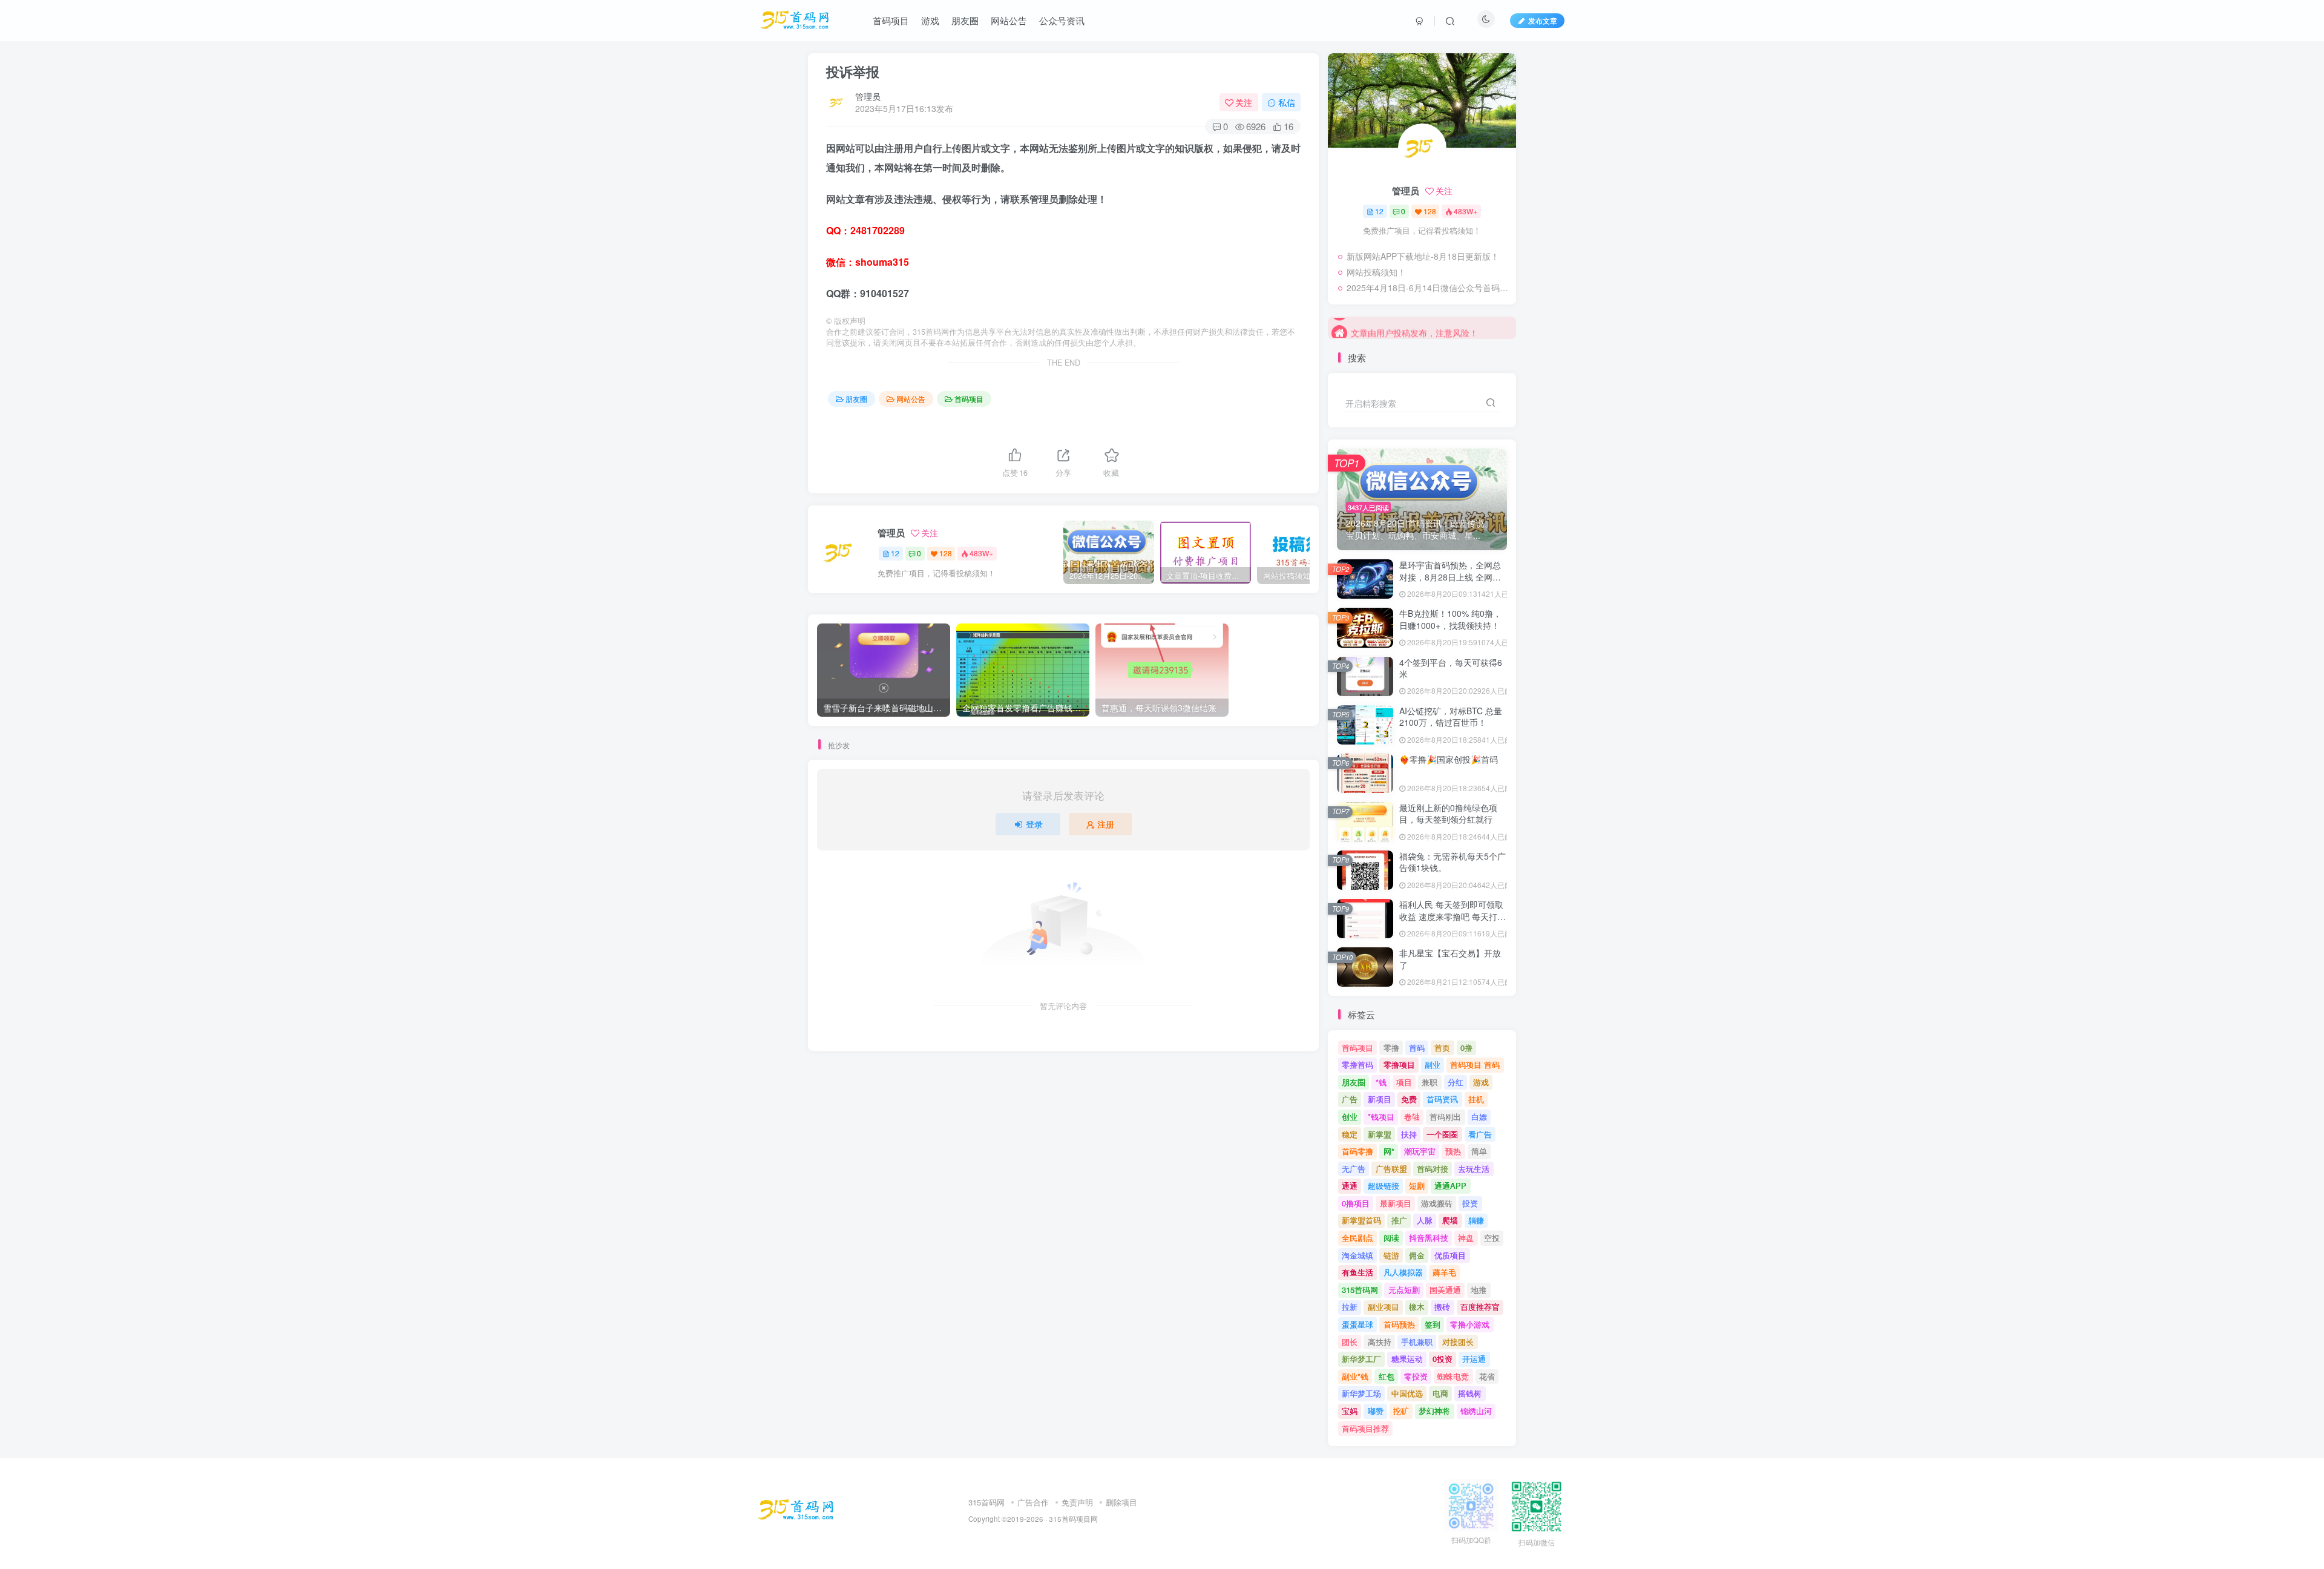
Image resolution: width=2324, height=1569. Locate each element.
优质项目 (1450, 1255)
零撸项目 (1399, 1064)
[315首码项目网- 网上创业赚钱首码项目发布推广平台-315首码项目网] (796, 1509)
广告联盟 (1391, 1169)
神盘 (1466, 1238)
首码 (1417, 1048)
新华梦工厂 (1361, 1359)
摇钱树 (1470, 1393)
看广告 (1480, 1134)
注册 (1106, 824)
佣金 (1417, 1255)
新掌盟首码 (1361, 1220)
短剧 (1417, 1186)
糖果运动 (1407, 1359)
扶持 (1409, 1134)
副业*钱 (1355, 1376)
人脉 (1425, 1220)
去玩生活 (1474, 1169)
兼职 (1430, 1082)
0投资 (1443, 1359)
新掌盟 (1380, 1134)
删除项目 (1121, 1502)
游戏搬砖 (1437, 1203)
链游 (1391, 1255)
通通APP (1450, 1186)
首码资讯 (1442, 1099)
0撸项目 (1356, 1203)
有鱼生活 (1357, 1272)
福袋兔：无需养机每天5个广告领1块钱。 (1452, 862)
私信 (1287, 102)
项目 (1404, 1082)
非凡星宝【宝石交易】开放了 (1450, 959)
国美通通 (1445, 1290)
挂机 (1476, 1099)
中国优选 (1407, 1393)
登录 (1034, 824)
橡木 (1417, 1307)
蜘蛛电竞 (1453, 1376)
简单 (1479, 1151)
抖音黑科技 (1429, 1238)
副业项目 (1384, 1307)
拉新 (1350, 1307)
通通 (1350, 1186)
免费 (1409, 1099)
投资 (1470, 1203)
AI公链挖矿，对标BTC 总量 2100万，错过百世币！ (1451, 717)
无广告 (1354, 1169)
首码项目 (969, 399)
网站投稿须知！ (1376, 272)
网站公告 (911, 399)
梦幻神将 (1434, 1411)
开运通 (1474, 1359)
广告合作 (1033, 1502)
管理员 (868, 96)
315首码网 (1360, 1290)
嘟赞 (1376, 1411)
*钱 (1381, 1082)
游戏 (1481, 1082)
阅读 (1391, 1238)
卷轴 (1412, 1117)
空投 (1492, 1238)
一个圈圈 (1442, 1134)
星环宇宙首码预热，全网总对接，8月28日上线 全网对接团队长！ (1450, 577)
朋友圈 (856, 399)
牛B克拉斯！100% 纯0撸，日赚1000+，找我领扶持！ (1450, 619)
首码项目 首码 (1475, 1064)
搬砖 (1442, 1307)
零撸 (1391, 1048)
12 (895, 553)
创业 (1350, 1117)
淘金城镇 (1357, 1255)
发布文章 (1543, 20)
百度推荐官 (1480, 1307)
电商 (1440, 1393)
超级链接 (1384, 1186)
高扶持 (1380, 1342)
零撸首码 (1357, 1064)
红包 (1387, 1376)
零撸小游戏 (1470, 1324)
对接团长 (1458, 1342)
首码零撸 (1357, 1151)
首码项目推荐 (1365, 1428)
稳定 (1350, 1134)
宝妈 (1350, 1411)
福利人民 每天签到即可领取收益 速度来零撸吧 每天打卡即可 (1452, 916)
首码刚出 (1445, 1117)
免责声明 (1077, 1502)
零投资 (1416, 1376)
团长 (1350, 1342)
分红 (1456, 1082)
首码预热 (1399, 1324)
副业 (1433, 1064)
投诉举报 (853, 71)
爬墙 (1450, 1220)
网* (1389, 1151)
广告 (1350, 1099)
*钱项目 (1381, 1117)
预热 (1453, 1151)
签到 (1433, 1324)
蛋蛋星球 (1357, 1324)
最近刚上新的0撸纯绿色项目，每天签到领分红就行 (1448, 814)
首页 (1442, 1048)
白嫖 (1479, 1117)
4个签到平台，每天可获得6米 (1451, 668)
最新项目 (1396, 1203)
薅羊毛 (1444, 1272)
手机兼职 (1417, 1342)
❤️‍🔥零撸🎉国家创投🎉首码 (1449, 759)
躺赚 (1476, 1220)
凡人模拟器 (1403, 1272)
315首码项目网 (1073, 1519)
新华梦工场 (1361, 1393)
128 (946, 553)
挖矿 (1401, 1411)
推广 (1399, 1220)
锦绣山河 (1476, 1411)
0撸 (1466, 1048)
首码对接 (1433, 1169)
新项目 (1380, 1099)
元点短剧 (1404, 1290)
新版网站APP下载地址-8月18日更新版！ (1423, 256)
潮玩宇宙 (1420, 1151)
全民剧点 (1357, 1238)
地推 (1479, 1290)
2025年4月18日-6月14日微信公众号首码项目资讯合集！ (1428, 288)
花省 (1487, 1376)
